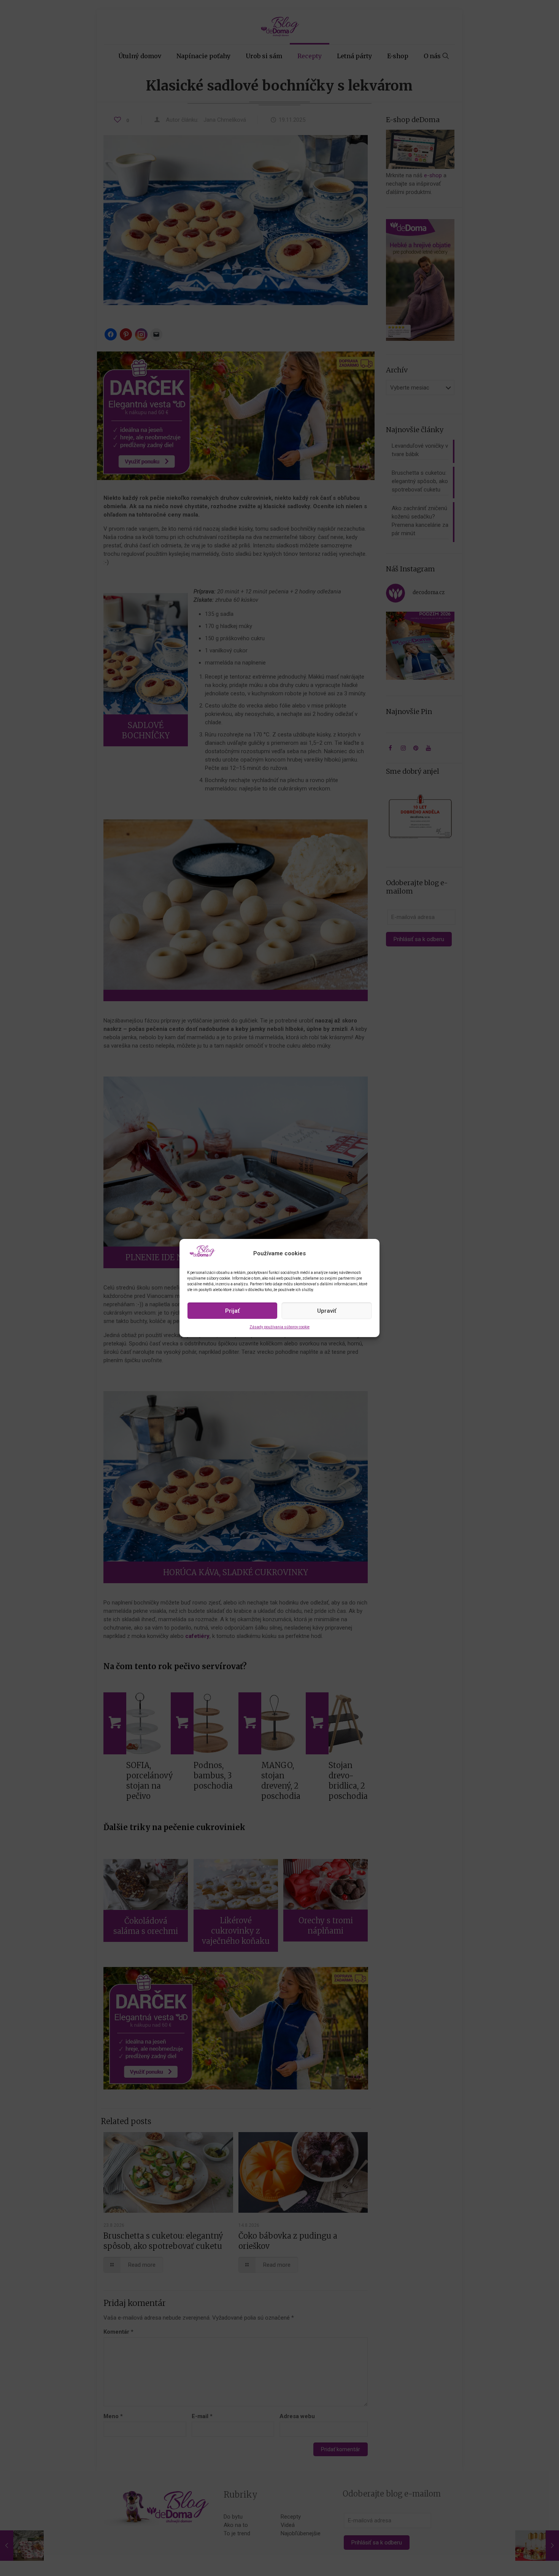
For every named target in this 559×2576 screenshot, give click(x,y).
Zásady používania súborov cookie (279, 1327)
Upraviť (327, 1311)
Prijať (232, 1311)
